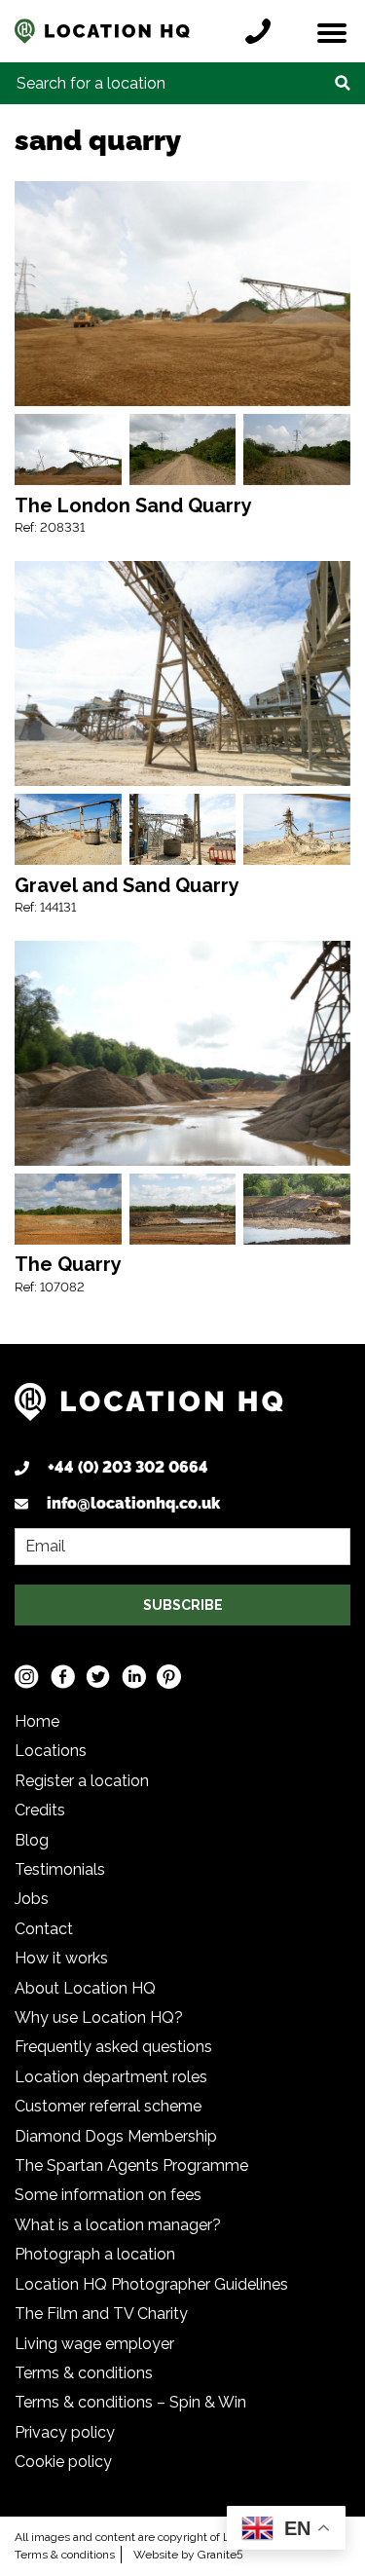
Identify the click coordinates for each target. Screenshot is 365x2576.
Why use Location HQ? (99, 2017)
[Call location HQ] (263, 31)
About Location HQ (85, 1988)
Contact (44, 1929)
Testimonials (60, 1869)
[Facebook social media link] (63, 1677)
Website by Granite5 (188, 2555)
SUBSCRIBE (183, 1605)
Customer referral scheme (108, 2106)
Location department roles (111, 2077)
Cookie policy (63, 2462)
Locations (51, 1751)
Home (37, 1721)
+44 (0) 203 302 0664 (128, 1467)
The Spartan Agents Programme (131, 2165)
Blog (32, 1840)
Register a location (82, 1781)
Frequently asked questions (113, 2047)
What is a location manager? (118, 2225)
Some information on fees (108, 2195)
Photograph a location (95, 2254)
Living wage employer (94, 2344)
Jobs (32, 1899)
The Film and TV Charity (101, 2314)
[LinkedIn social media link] (134, 1677)
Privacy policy (65, 2432)
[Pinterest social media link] (169, 1677)
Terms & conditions (84, 2373)
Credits (40, 1810)
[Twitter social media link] (98, 1677)
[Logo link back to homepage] (149, 1409)
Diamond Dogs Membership (116, 2136)
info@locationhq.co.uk (133, 1503)
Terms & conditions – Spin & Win (130, 2402)
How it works (61, 1958)
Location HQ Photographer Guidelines (151, 2284)
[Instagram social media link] (27, 1677)
